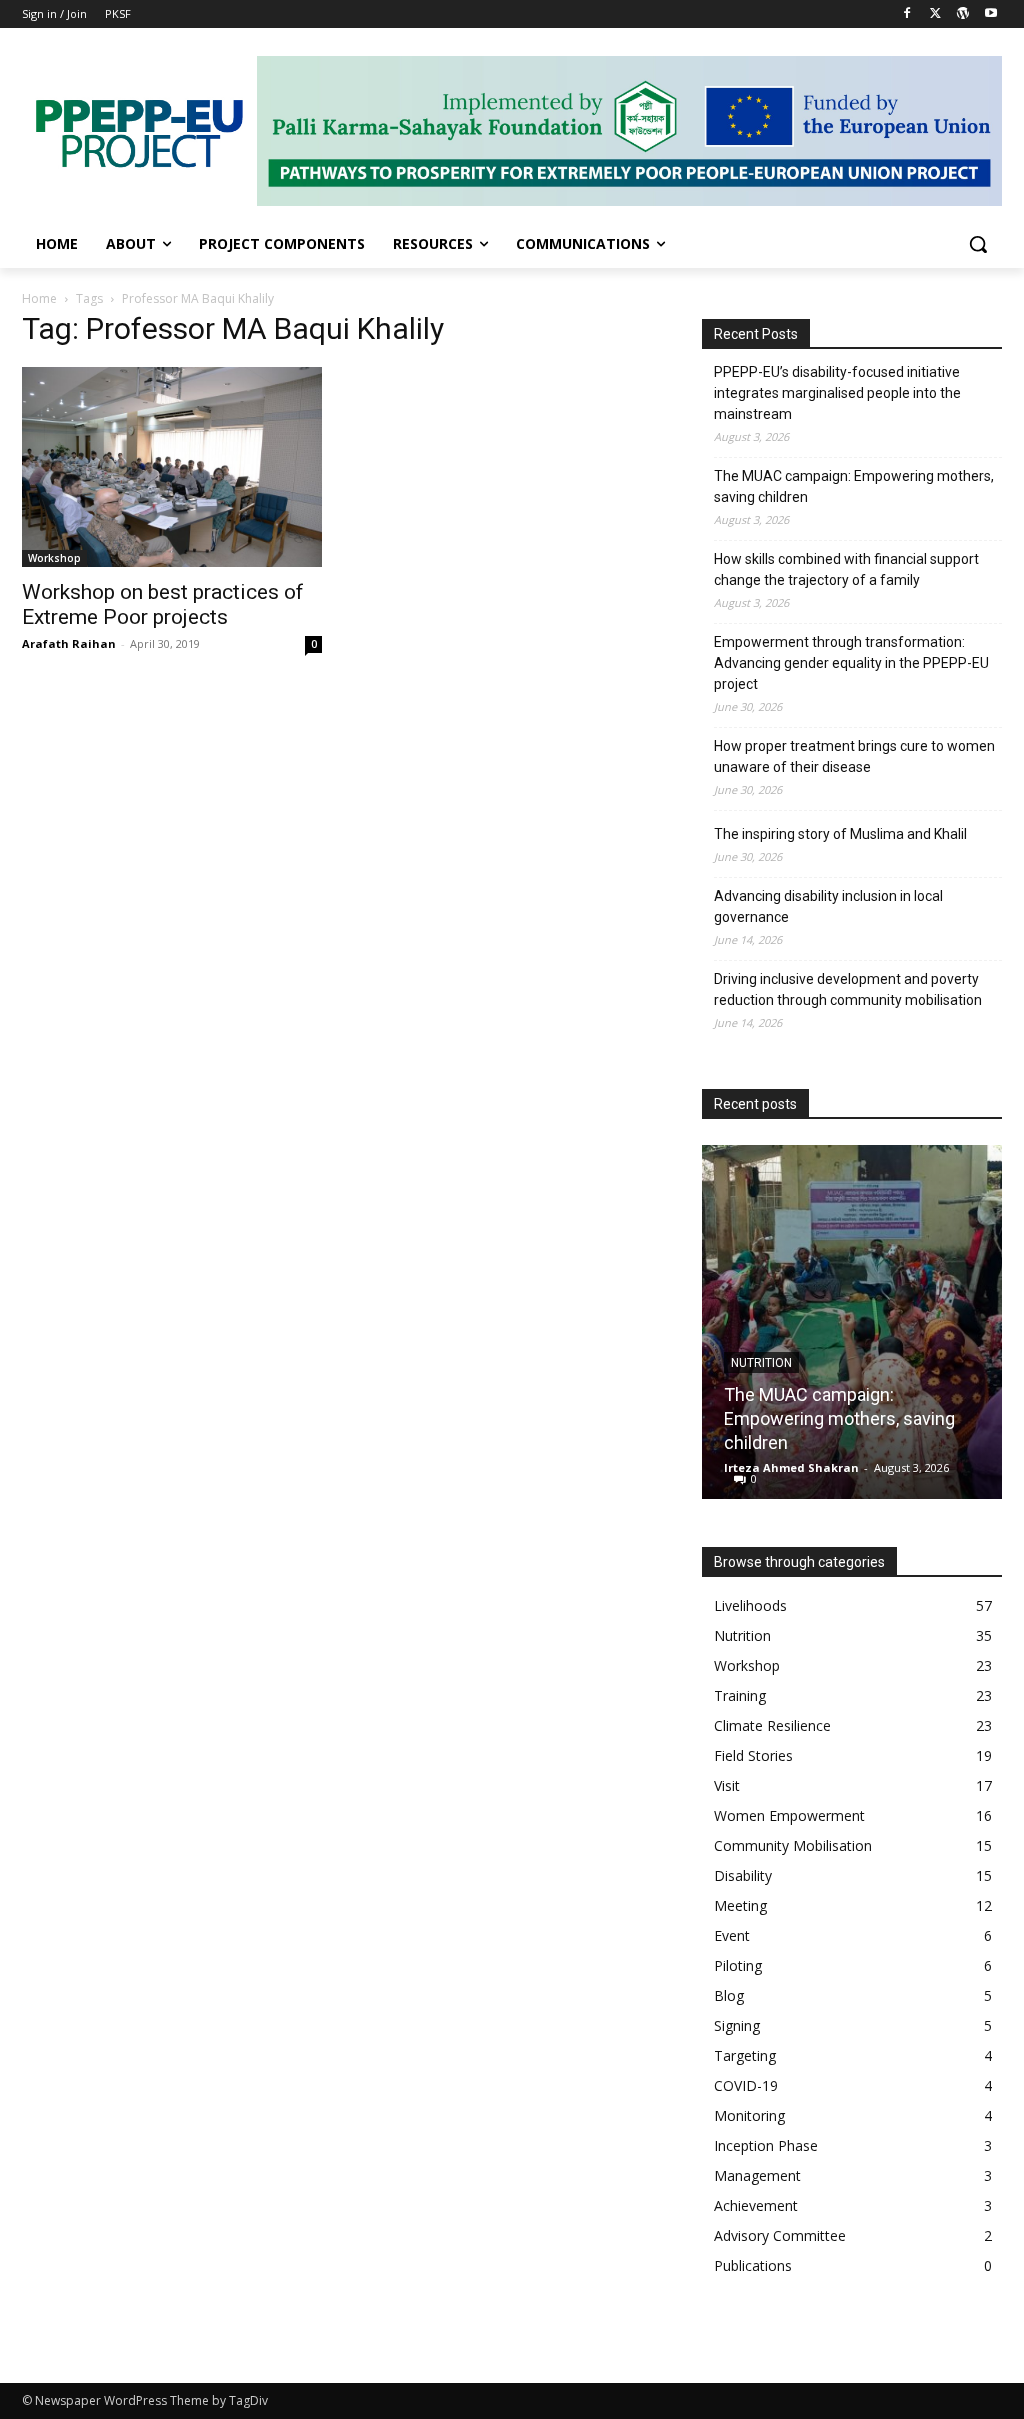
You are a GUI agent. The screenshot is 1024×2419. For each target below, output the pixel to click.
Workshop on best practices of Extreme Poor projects (163, 604)
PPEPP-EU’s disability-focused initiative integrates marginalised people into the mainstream (837, 393)
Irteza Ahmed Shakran (791, 1467)
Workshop (54, 558)
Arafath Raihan (69, 643)
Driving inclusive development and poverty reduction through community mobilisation (848, 989)
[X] (935, 14)
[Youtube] (990, 14)
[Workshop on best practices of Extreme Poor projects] (172, 467)
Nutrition (761, 1363)
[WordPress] (962, 14)
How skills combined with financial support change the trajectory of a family (846, 569)
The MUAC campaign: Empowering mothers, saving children (854, 486)
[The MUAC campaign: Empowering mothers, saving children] (852, 1322)
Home (39, 298)
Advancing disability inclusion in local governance (828, 906)
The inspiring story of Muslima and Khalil (840, 834)
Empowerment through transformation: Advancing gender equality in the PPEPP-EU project (851, 663)
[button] (978, 244)
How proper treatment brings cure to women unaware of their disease (854, 756)
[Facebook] (907, 14)
